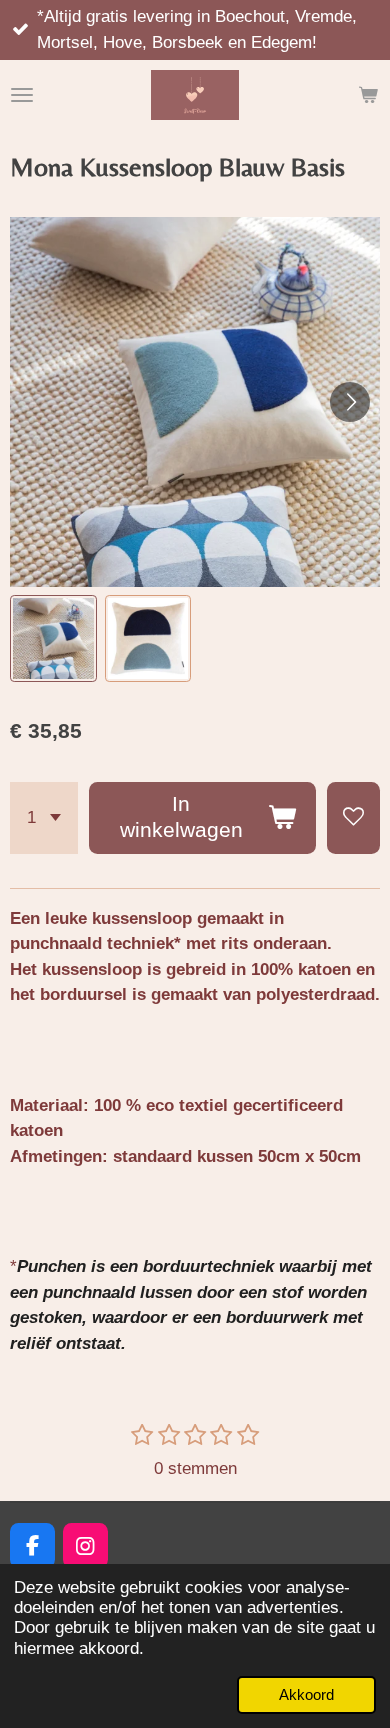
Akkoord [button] (306, 1694)
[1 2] (44, 818)
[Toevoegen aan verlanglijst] (353, 818)
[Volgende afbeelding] (350, 402)
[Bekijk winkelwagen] (368, 95)
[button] (53, 638)
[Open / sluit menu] (22, 95)
